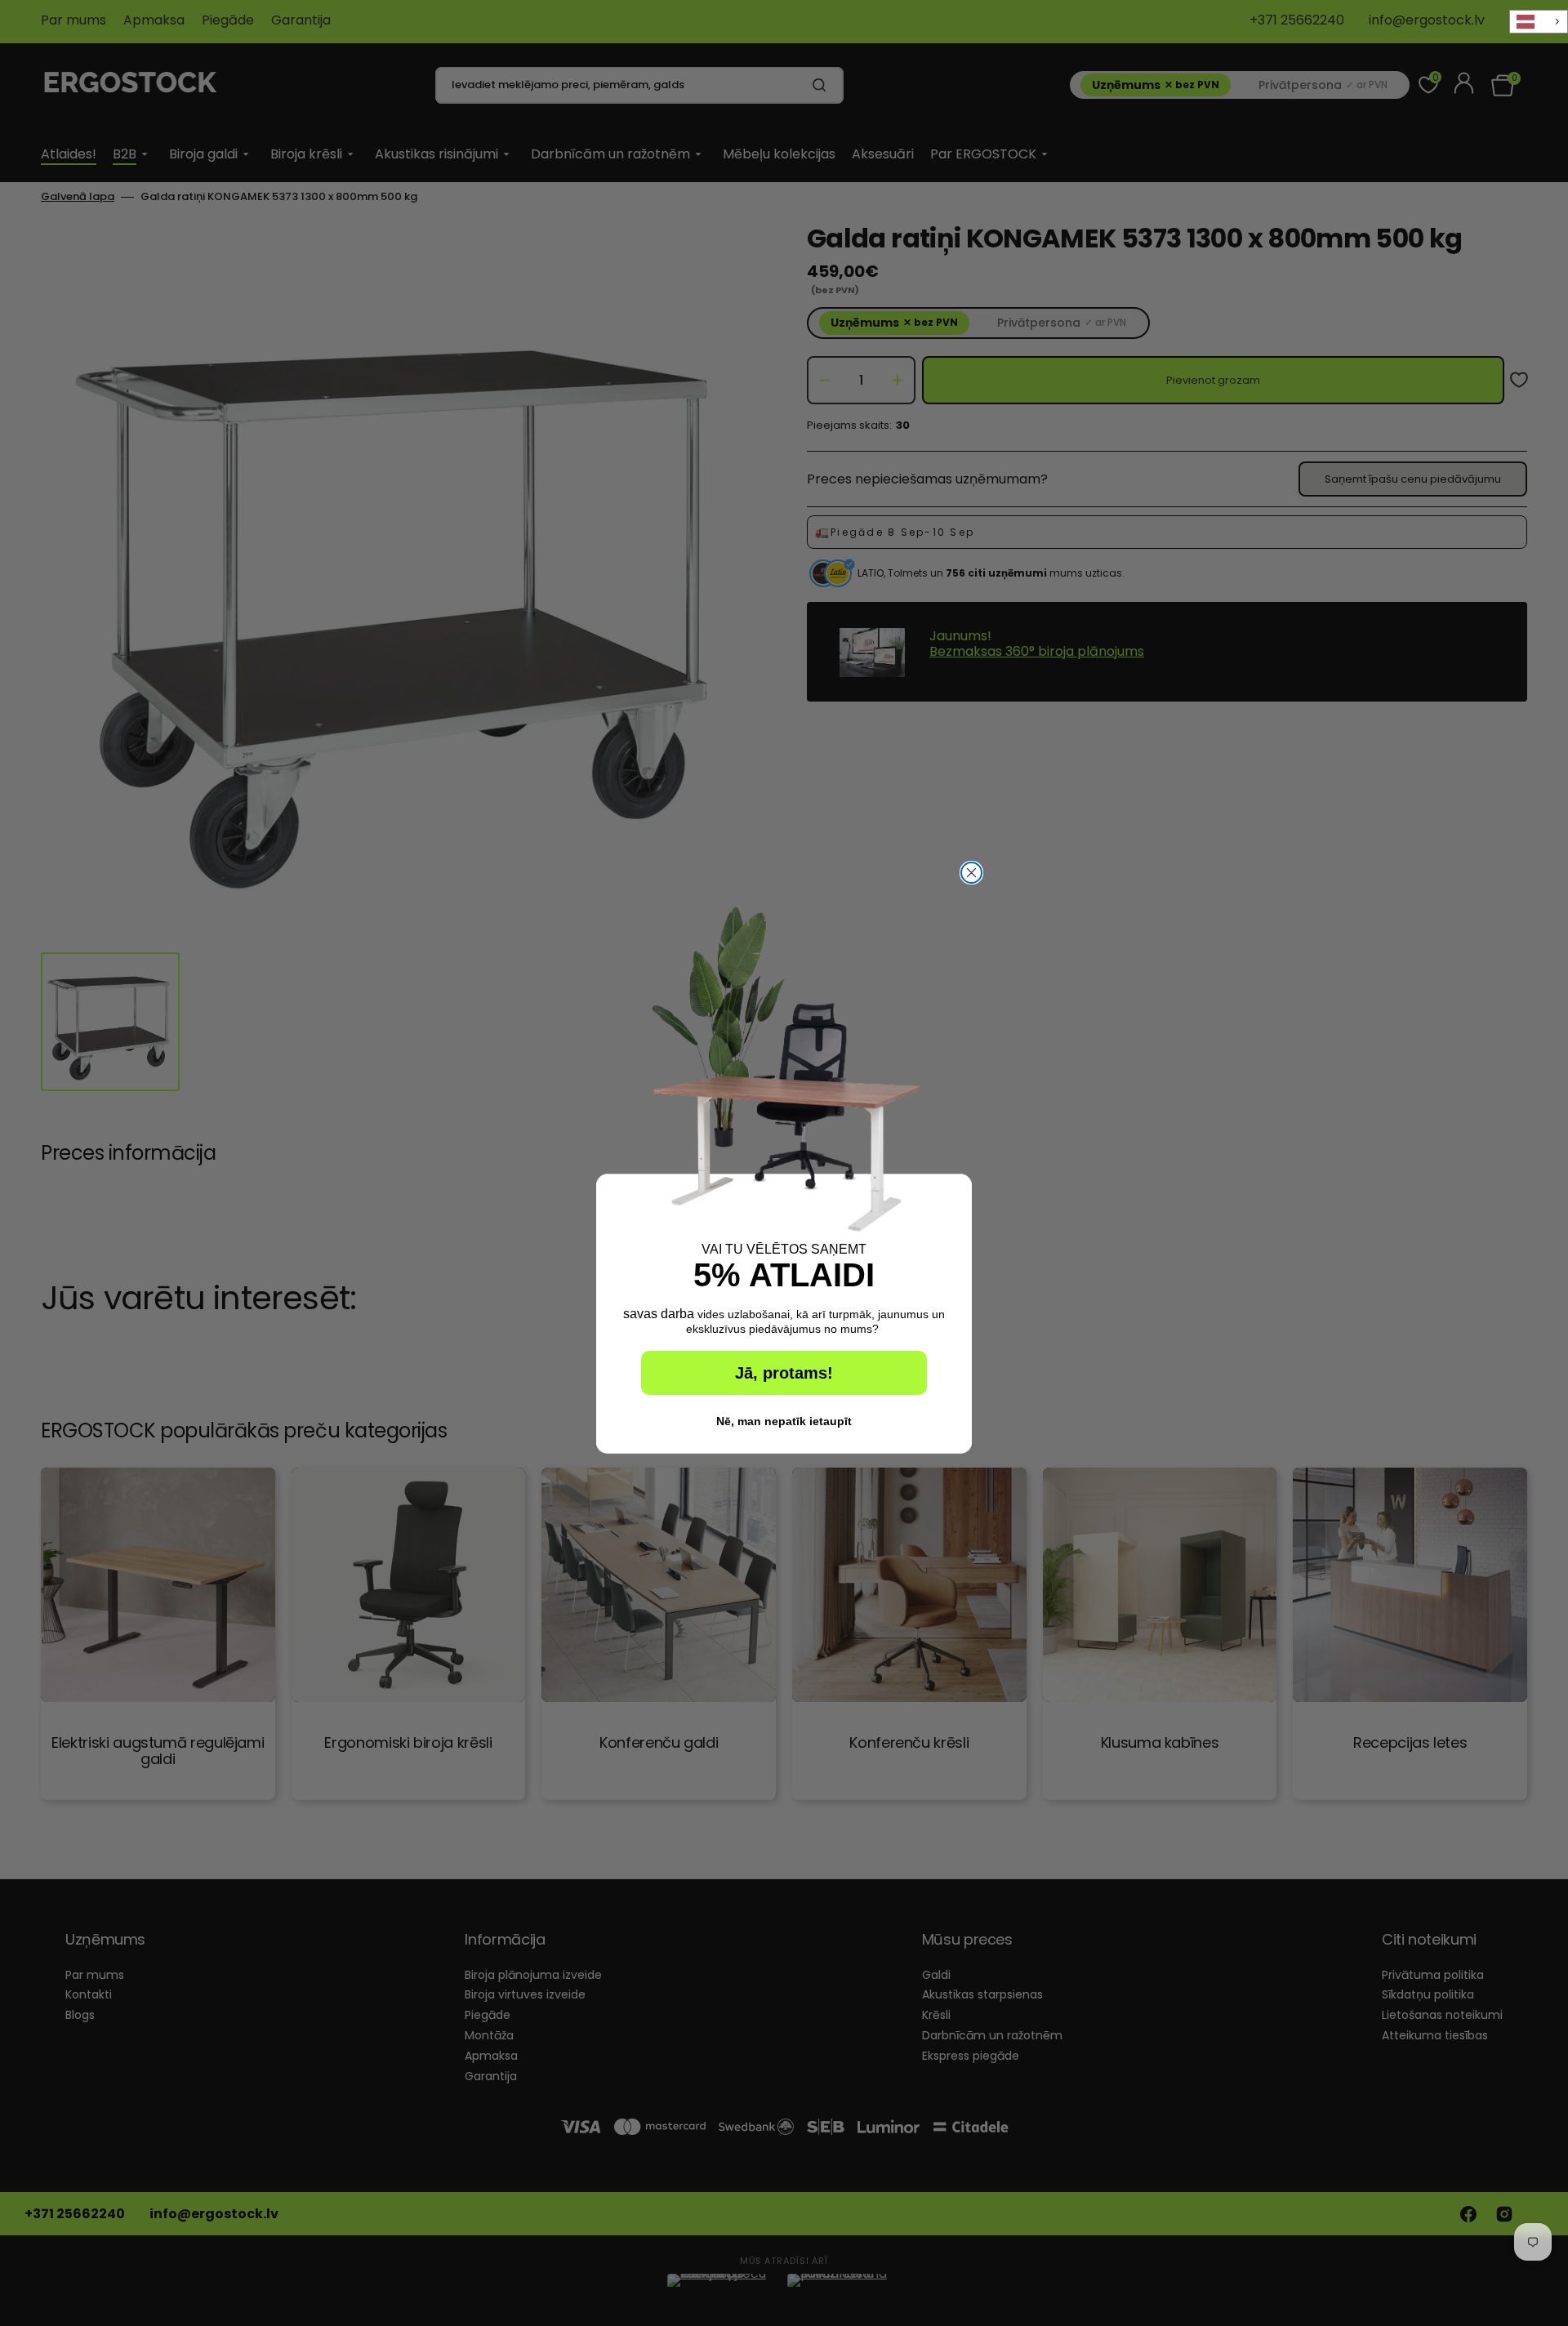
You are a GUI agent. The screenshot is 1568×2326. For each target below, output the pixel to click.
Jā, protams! (784, 1373)
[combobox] (1539, 22)
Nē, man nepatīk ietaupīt (784, 1421)
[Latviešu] (1539, 22)
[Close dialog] (971, 873)
